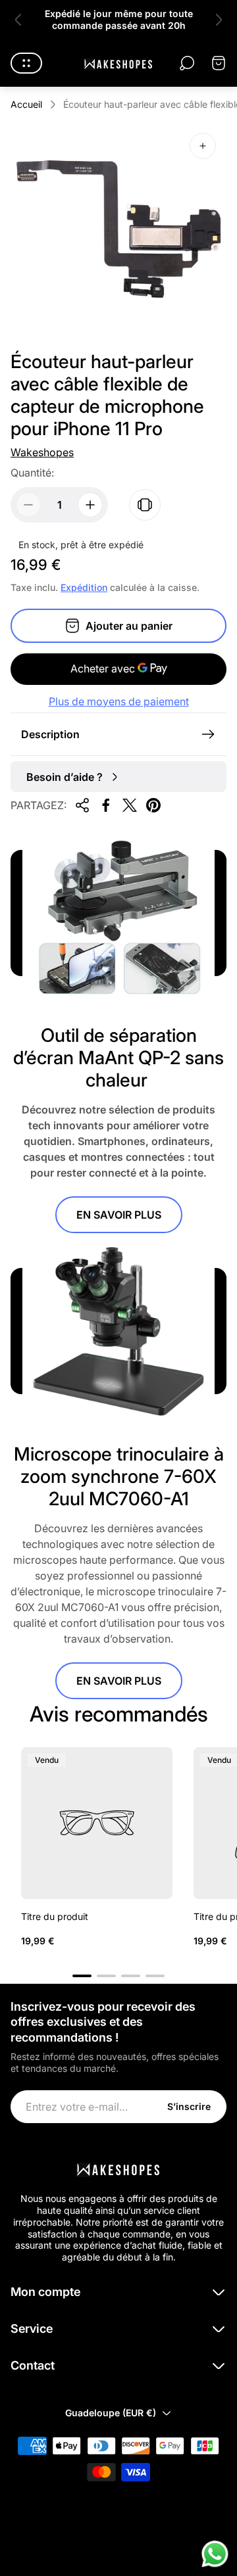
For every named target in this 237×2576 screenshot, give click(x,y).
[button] (82, 1976)
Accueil (26, 104)
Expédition (84, 587)
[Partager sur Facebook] (106, 805)
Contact (33, 2365)
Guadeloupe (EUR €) (111, 2413)
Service (32, 2329)
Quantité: (32, 473)
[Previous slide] (18, 20)
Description (50, 734)
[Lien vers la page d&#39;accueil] (118, 2168)
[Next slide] (219, 20)
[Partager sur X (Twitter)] (130, 805)
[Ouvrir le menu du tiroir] (26, 63)
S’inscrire (189, 2106)
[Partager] (82, 805)
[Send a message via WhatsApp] (215, 2554)
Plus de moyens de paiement (119, 701)
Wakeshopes (42, 452)
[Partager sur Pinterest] (153, 805)
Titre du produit (55, 1916)
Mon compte (45, 2292)
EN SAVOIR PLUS (119, 1215)
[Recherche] (187, 63)
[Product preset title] (97, 1823)
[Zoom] (203, 146)
